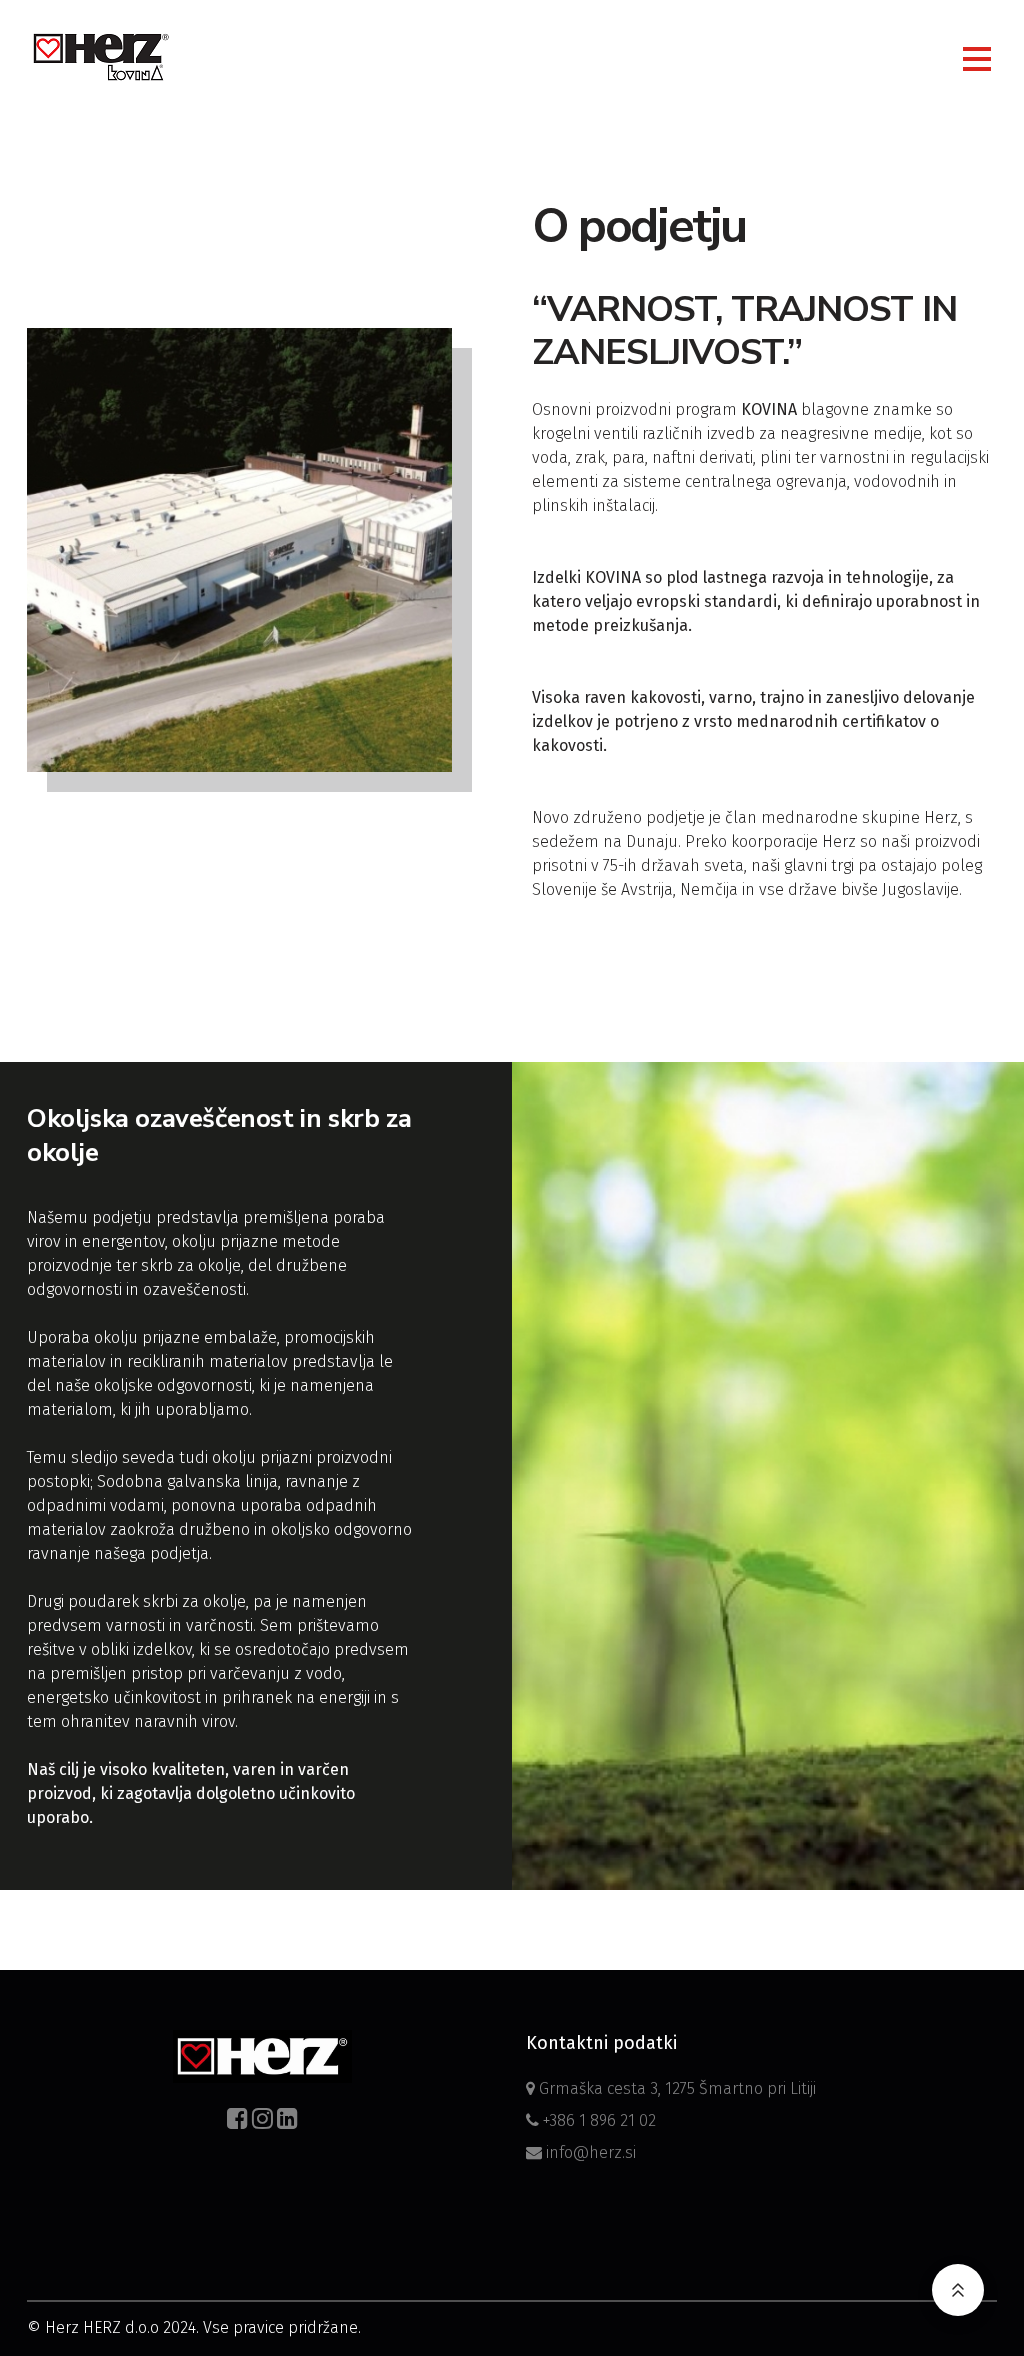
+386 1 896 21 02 (597, 2120)
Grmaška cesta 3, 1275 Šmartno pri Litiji (675, 2088)
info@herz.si (589, 2152)
